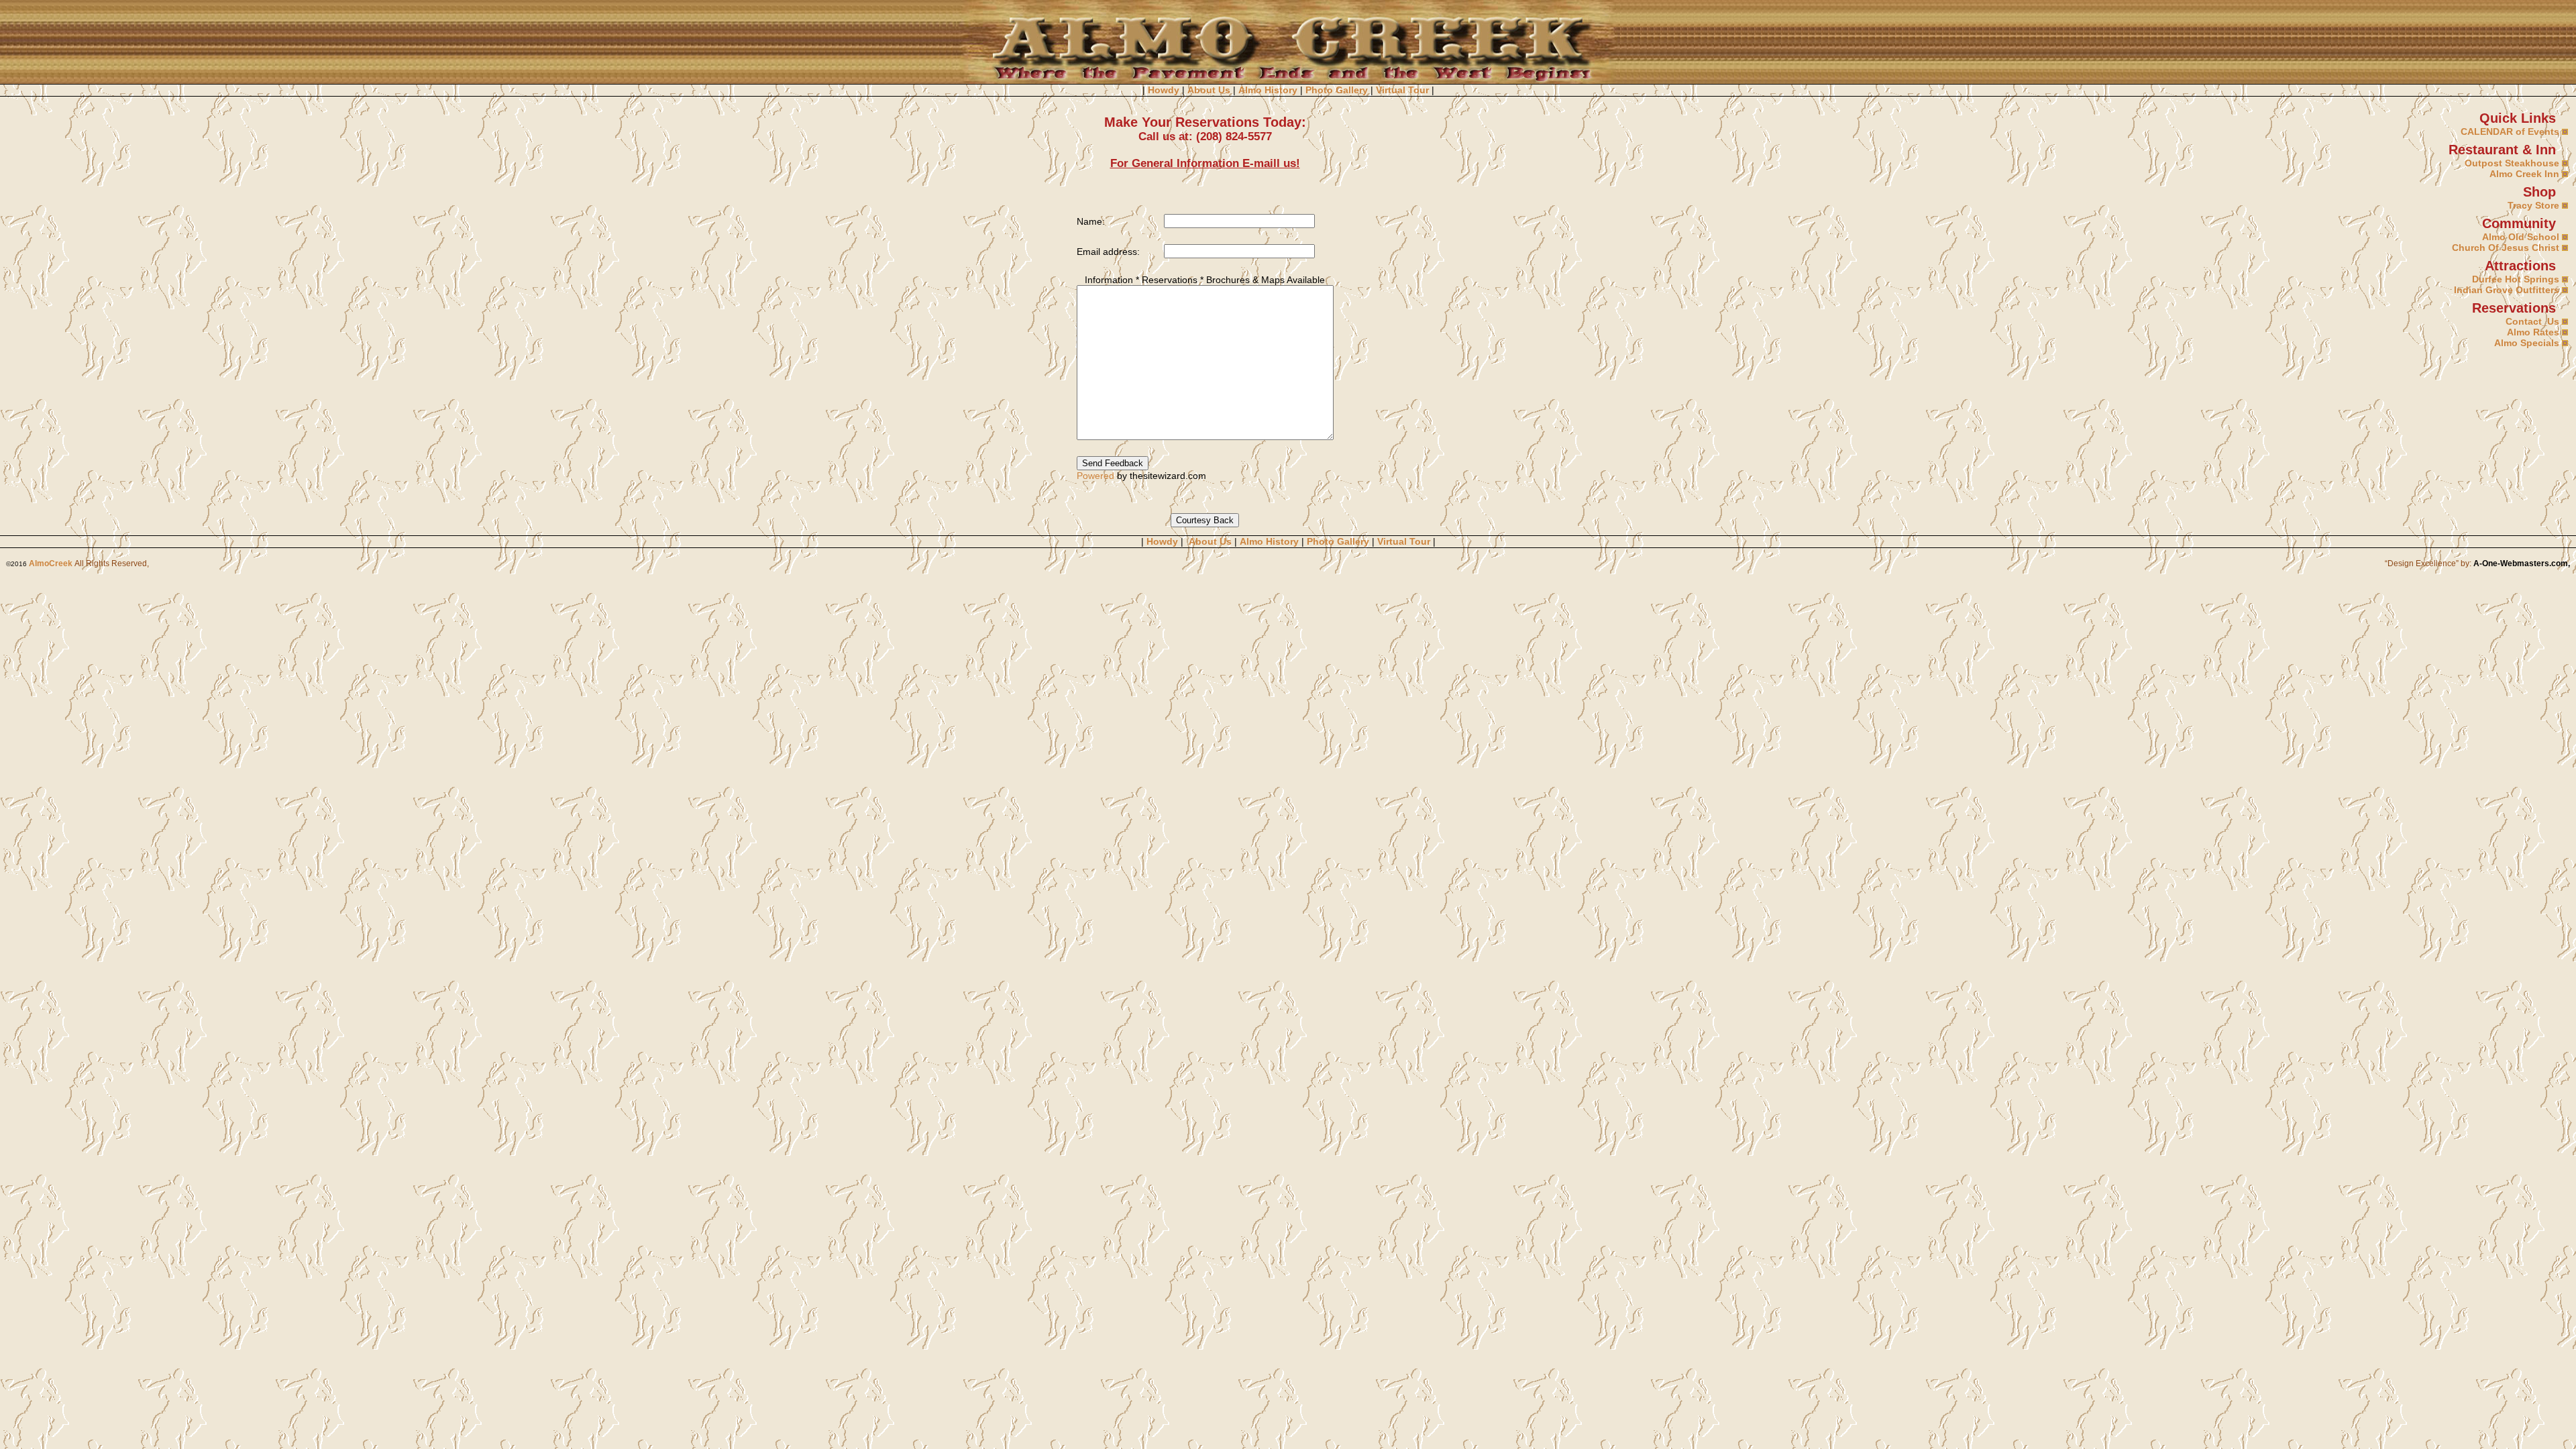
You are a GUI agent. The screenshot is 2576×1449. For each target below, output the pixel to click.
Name (1089, 221)
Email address (1107, 252)
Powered (1095, 476)
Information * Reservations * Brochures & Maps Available (1201, 280)
